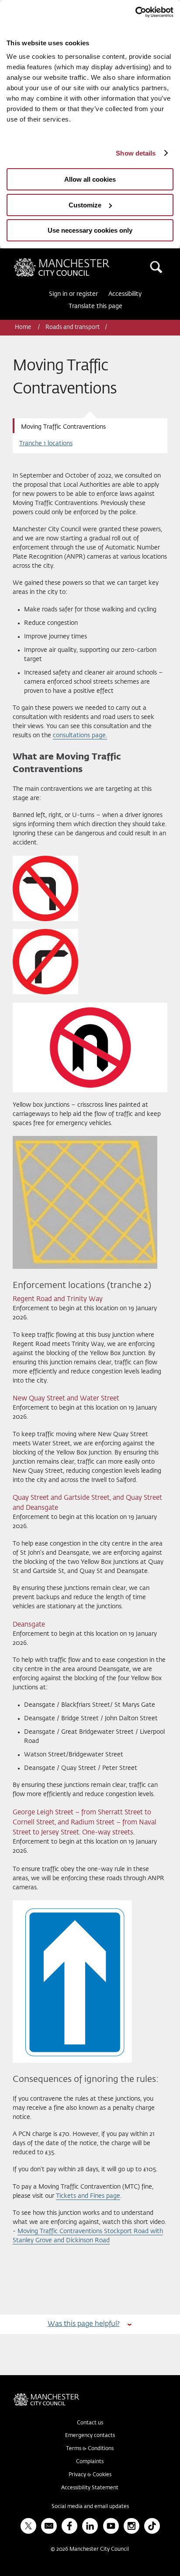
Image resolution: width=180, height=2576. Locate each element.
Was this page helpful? (84, 2324)
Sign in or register (73, 294)
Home (24, 327)
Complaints (90, 2462)
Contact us (90, 2423)
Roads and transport (73, 327)
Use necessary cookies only (90, 230)
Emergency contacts (90, 2436)
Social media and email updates (90, 2507)
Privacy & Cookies (90, 2475)
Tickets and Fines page (88, 2196)
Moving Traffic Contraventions (63, 427)
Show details (136, 153)
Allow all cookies (90, 179)
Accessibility (125, 294)
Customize (85, 205)
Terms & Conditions (90, 2449)
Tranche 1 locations (46, 444)
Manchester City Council (76, 261)
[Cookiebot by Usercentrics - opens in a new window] (135, 12)
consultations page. (80, 736)
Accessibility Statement (90, 2488)
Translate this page (95, 306)
